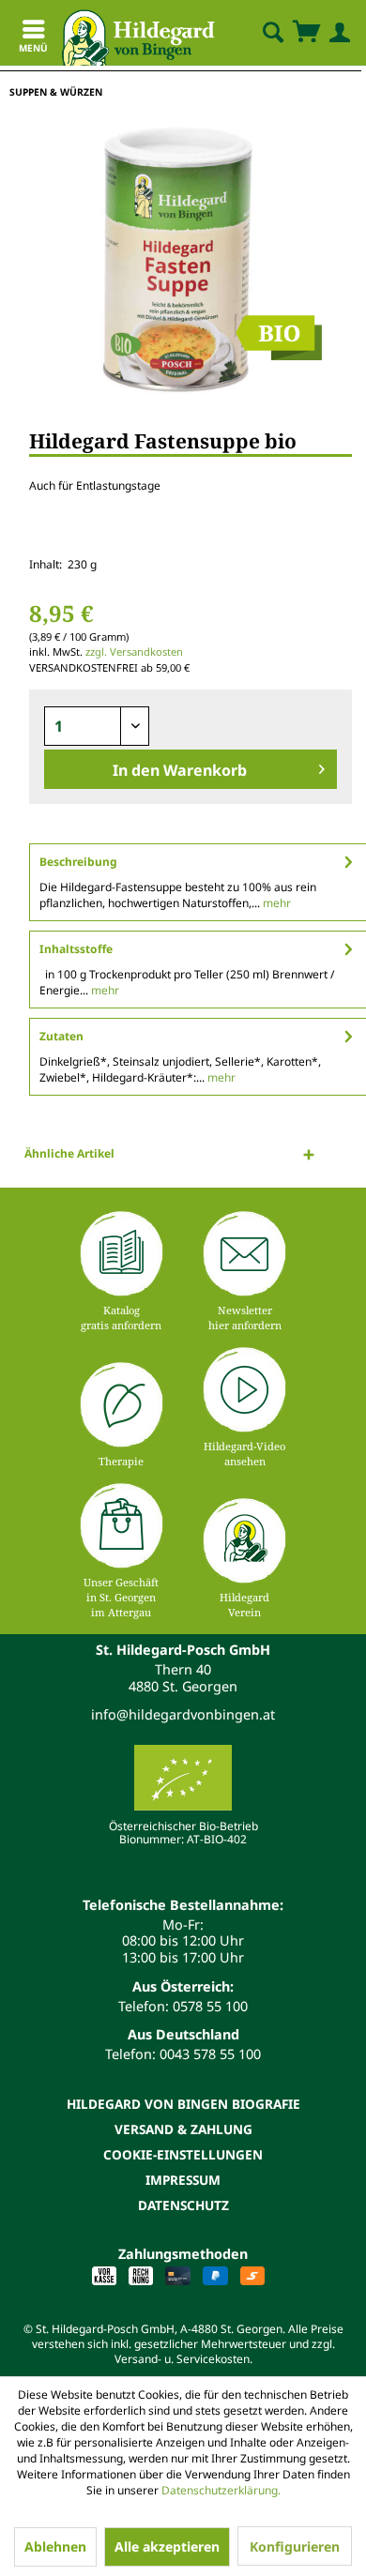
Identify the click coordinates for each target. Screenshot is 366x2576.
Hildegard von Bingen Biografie (183, 2104)
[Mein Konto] (336, 33)
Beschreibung (78, 862)
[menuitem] (257, 33)
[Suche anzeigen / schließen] (272, 33)
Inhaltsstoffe (76, 949)
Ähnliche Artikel (69, 1153)
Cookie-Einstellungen (183, 2154)
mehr (275, 903)
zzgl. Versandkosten (134, 652)
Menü (33, 48)
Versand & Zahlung (183, 2129)
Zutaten (61, 1036)
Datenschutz (183, 2205)
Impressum (183, 2180)
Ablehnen (55, 2546)
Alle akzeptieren (167, 2546)
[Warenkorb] (306, 33)
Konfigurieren (295, 2546)
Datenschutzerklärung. (221, 2490)
